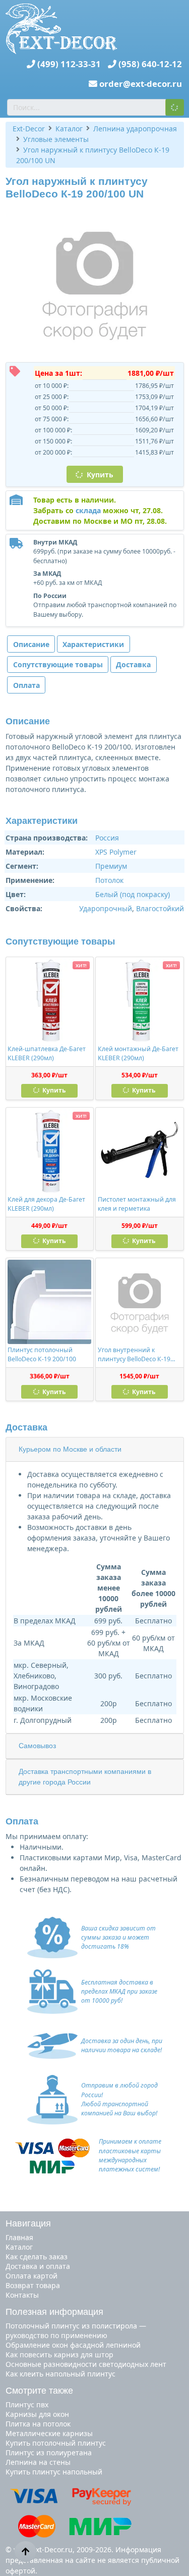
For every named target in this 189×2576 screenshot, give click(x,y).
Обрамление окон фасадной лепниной (73, 2345)
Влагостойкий (160, 908)
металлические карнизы (49, 2433)
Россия (107, 838)
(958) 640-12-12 (150, 64)
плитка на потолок (38, 2424)
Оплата (26, 685)
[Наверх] (25, 2551)
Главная (19, 2237)
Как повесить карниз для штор (59, 2355)
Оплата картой (31, 2276)
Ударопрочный (106, 908)
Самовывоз (37, 1746)
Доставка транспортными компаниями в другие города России (85, 1777)
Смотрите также (39, 2391)
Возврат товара (33, 2285)
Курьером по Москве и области (70, 1449)
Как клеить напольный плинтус (60, 2374)
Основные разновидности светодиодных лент (86, 2364)
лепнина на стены (38, 2462)
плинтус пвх (27, 2405)
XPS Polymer (116, 852)
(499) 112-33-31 (69, 64)
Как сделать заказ (37, 2257)
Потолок (109, 880)
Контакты (22, 2295)
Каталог (19, 2247)
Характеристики (93, 644)
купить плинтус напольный (54, 2472)
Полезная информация (54, 2312)
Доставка (133, 664)
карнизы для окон (37, 2414)
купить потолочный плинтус (56, 2443)
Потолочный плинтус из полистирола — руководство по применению (76, 2331)
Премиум (111, 866)
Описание (31, 644)
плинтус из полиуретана (49, 2453)
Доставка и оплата (38, 2266)
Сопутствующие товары (58, 664)
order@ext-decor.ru (141, 84)
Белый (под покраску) (133, 894)
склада (88, 510)
